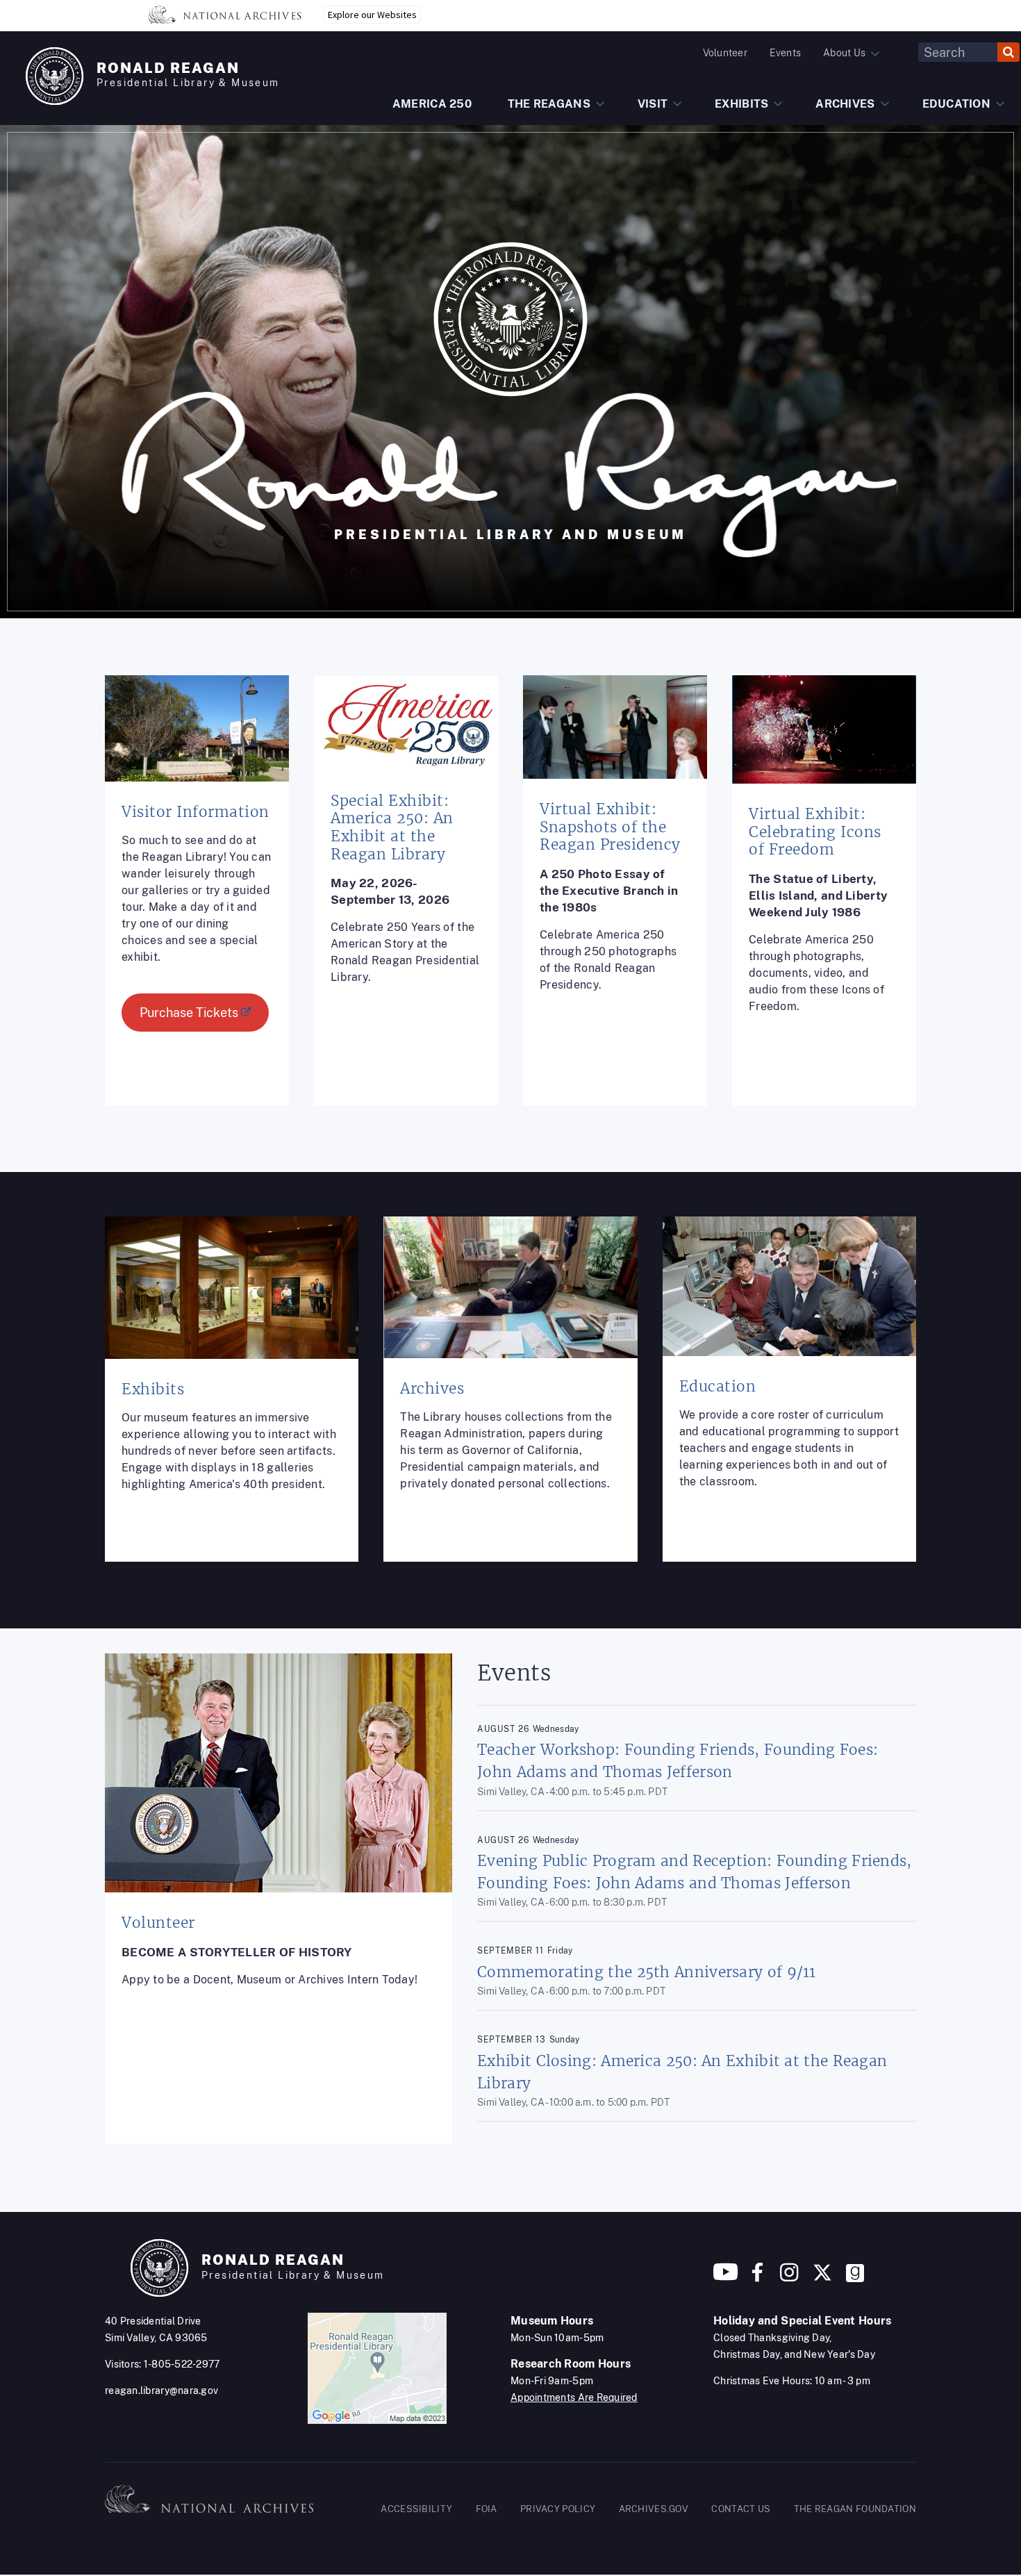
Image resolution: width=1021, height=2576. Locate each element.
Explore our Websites (372, 15)
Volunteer (725, 53)
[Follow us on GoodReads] (855, 2278)
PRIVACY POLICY (558, 2509)
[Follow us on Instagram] (788, 2278)
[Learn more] (197, 901)
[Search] (1008, 52)
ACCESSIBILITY (416, 2509)
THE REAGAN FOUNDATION (855, 2509)
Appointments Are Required (574, 2397)
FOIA (487, 2509)
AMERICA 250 (432, 104)
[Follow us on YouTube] (726, 2278)
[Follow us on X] (822, 2278)
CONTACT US (741, 2509)
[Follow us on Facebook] (757, 2278)
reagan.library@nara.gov (161, 2391)
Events (785, 53)
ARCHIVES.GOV (654, 2509)
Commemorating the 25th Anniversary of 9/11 (647, 1972)
